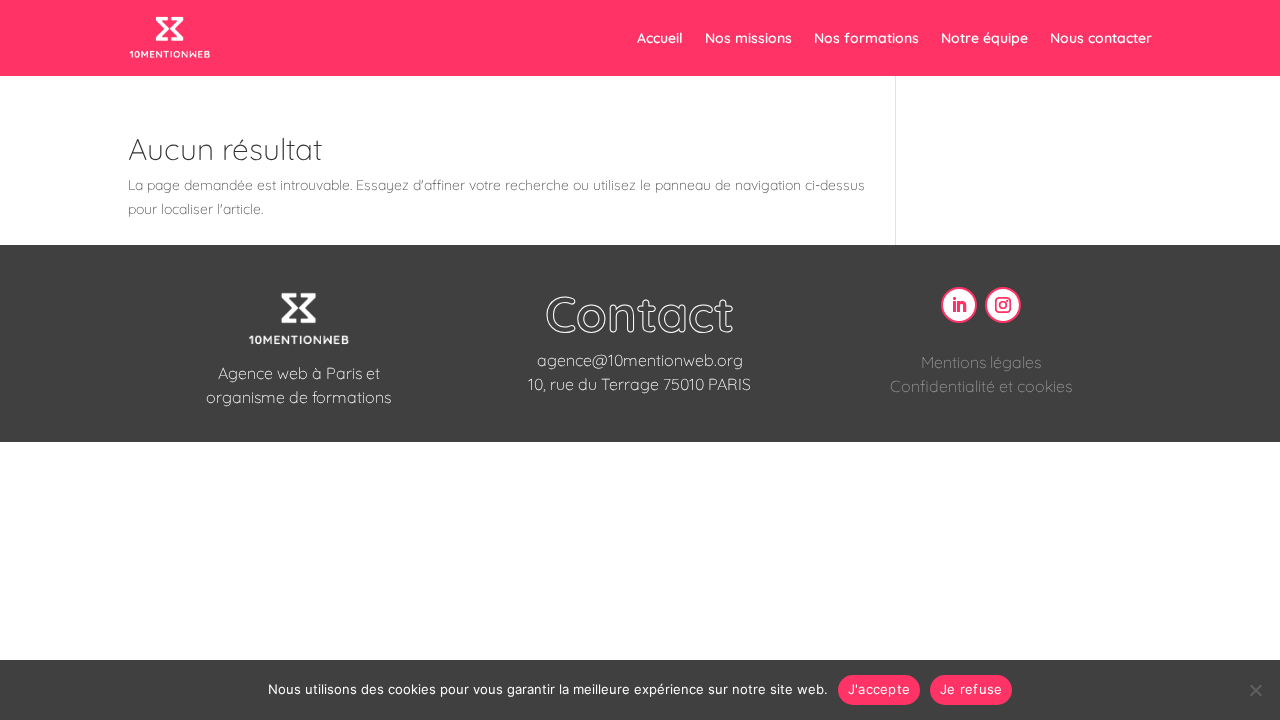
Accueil (660, 38)
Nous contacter (1101, 38)
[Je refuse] (1255, 690)
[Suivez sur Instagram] (1003, 305)
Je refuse (971, 689)
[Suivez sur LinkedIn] (959, 305)
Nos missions (748, 38)
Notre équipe (984, 38)
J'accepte (879, 689)
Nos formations (866, 38)
